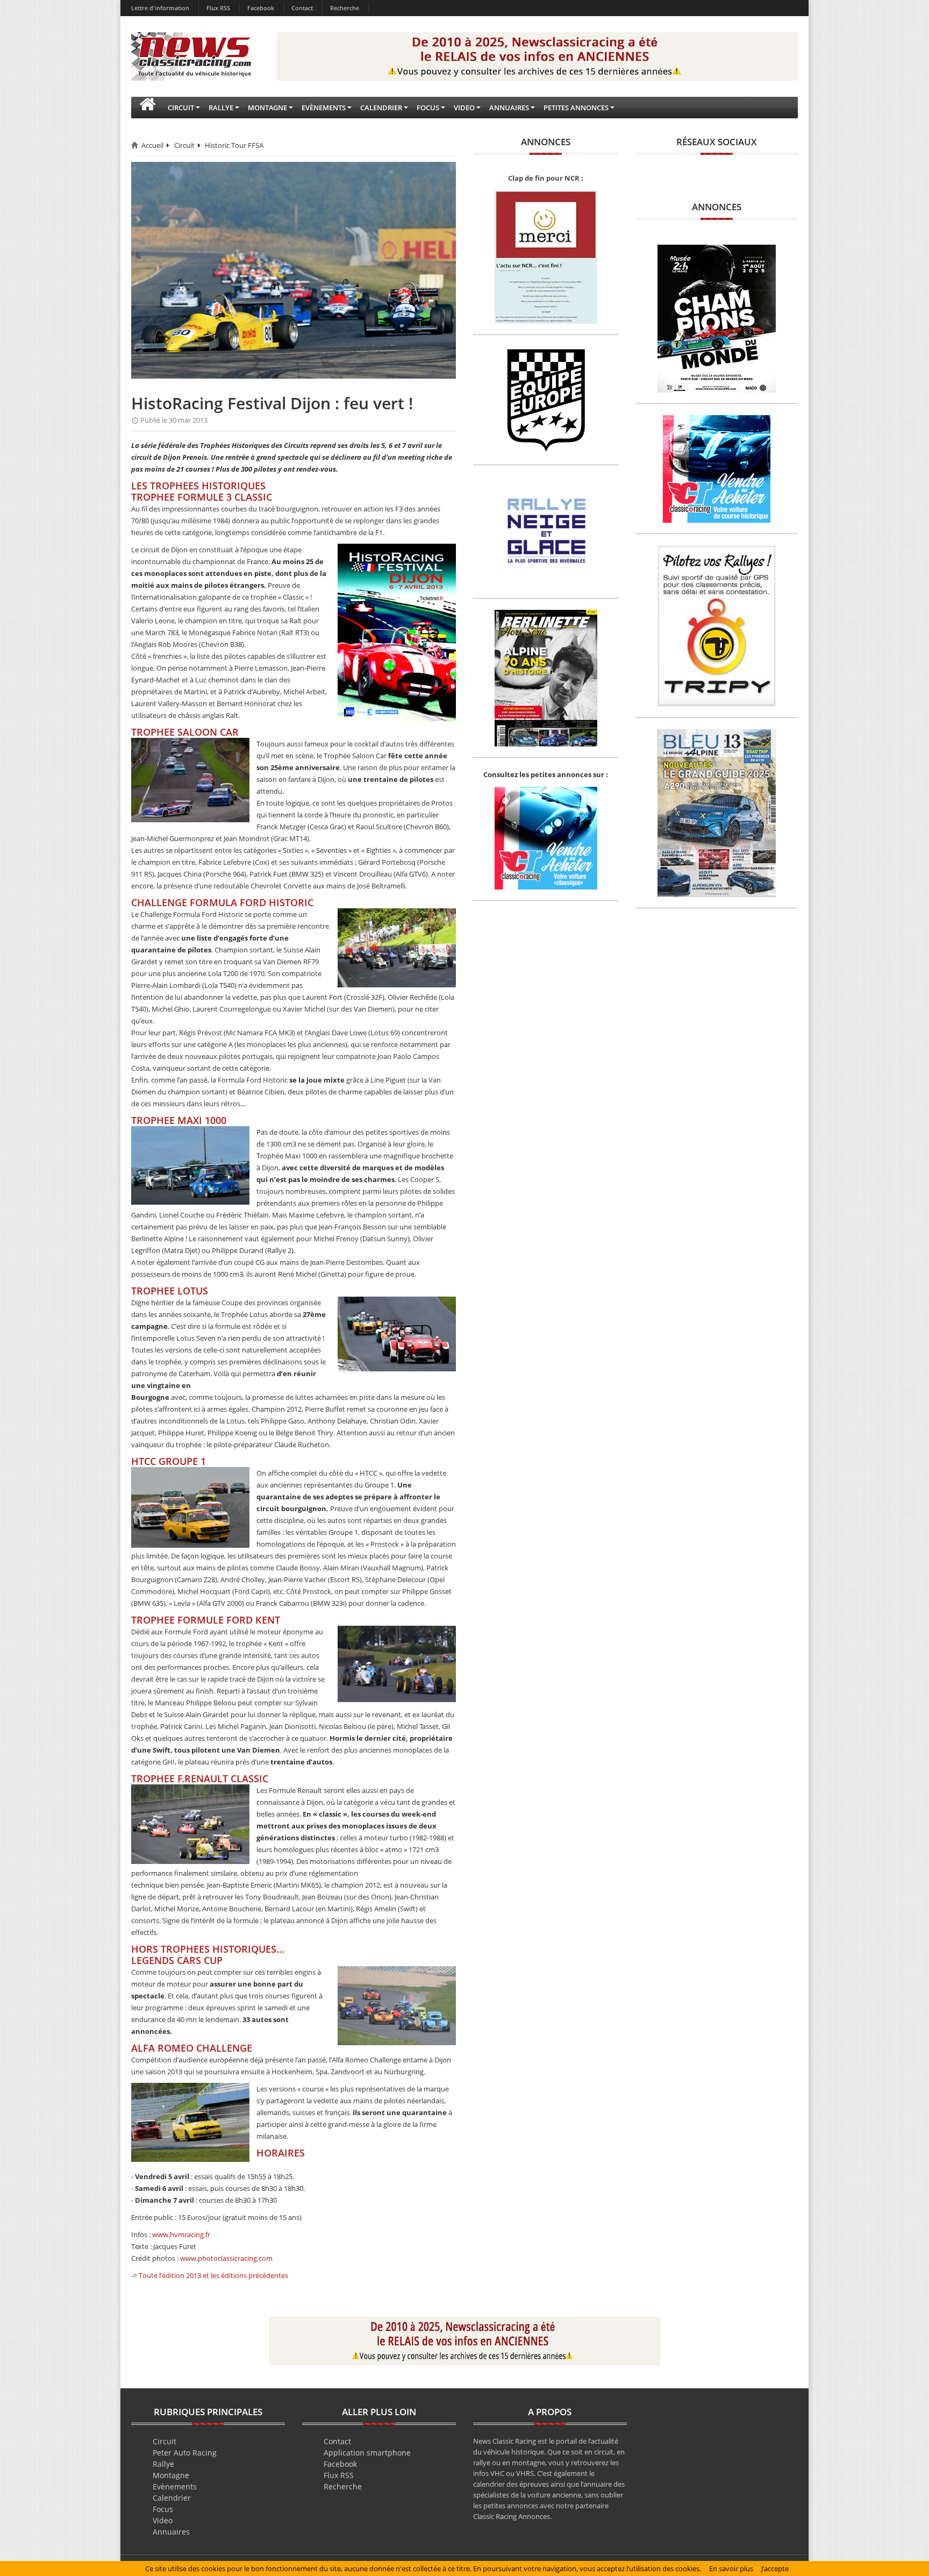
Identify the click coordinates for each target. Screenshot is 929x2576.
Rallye (163, 2464)
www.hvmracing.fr (181, 2235)
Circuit (184, 145)
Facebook (261, 8)
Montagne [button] (267, 108)
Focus (163, 2509)
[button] (147, 108)
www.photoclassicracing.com (226, 2258)
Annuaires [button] (509, 108)
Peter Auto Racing (185, 2453)
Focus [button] (428, 108)
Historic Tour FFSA (234, 145)
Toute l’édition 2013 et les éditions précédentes (213, 2275)
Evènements (175, 2486)
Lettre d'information (160, 8)
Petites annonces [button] (576, 108)
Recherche (345, 8)
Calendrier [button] (381, 108)
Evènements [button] (324, 108)
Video (163, 2520)
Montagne (171, 2475)
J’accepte (775, 2568)
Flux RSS (218, 8)
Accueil (152, 145)
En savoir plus (731, 2568)
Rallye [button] (221, 108)
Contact (302, 8)
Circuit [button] (181, 108)
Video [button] (464, 108)
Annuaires (171, 2532)
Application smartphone (367, 2453)
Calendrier (172, 2498)
